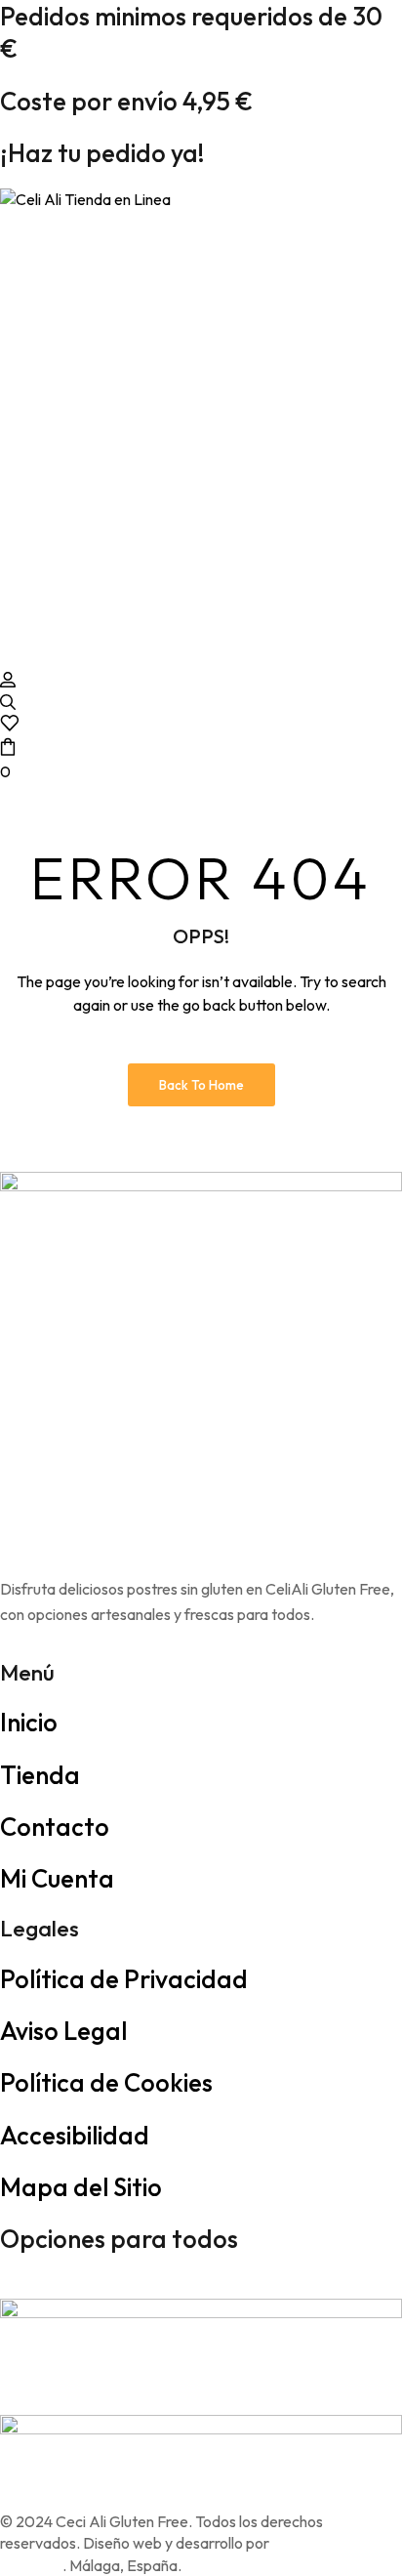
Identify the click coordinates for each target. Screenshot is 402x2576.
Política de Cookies (106, 2082)
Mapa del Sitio (81, 2187)
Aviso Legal (63, 2031)
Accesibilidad (75, 2135)
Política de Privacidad (124, 1979)
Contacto (55, 1827)
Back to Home (201, 1085)
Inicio (29, 1722)
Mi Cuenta (57, 1878)
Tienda (40, 1775)
